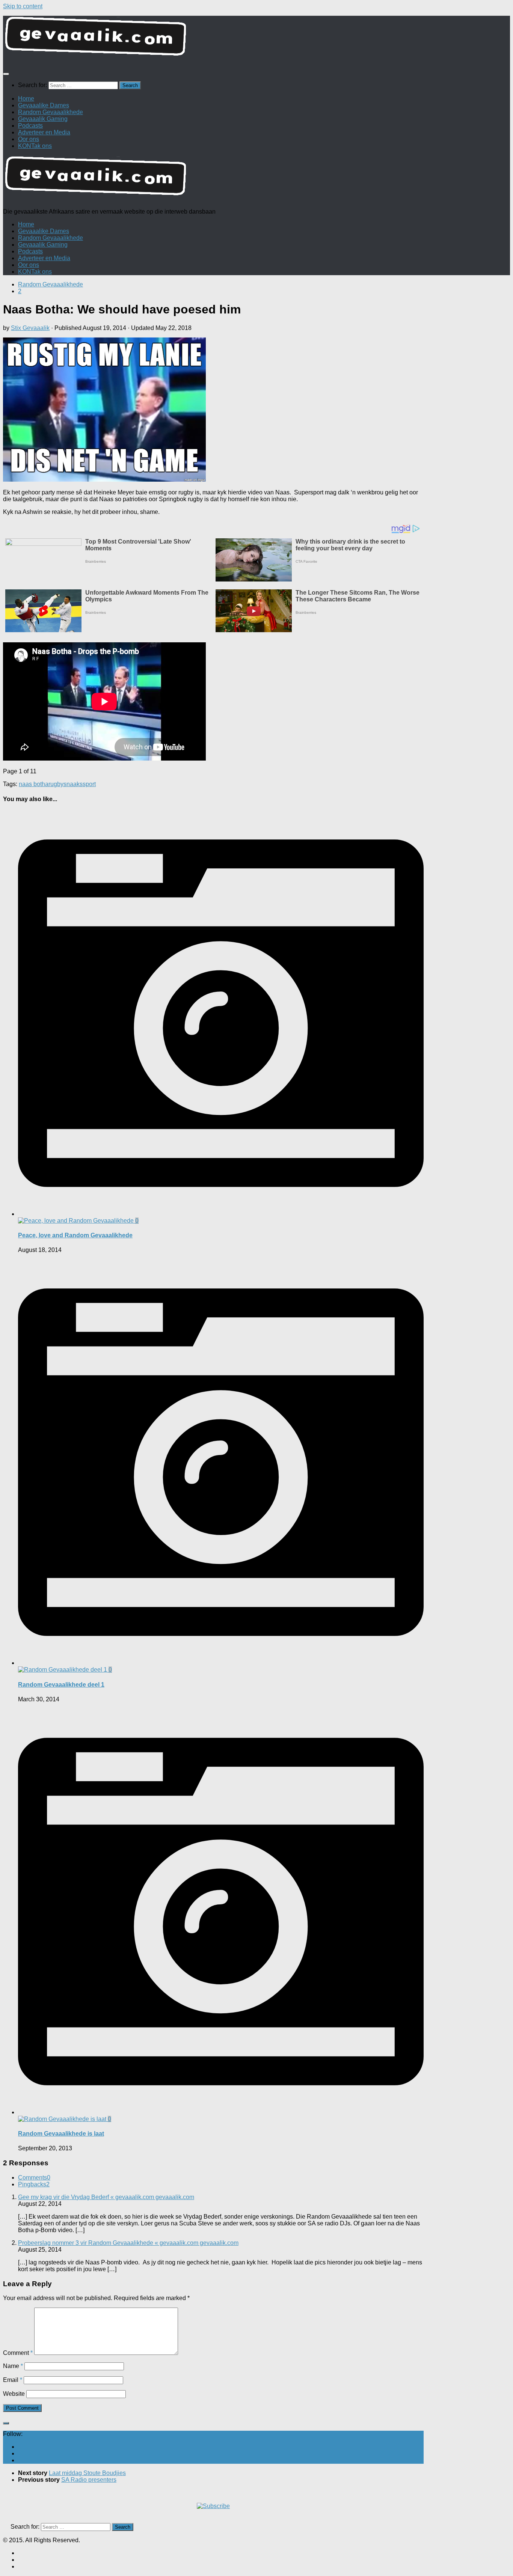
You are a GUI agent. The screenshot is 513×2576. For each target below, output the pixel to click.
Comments (34, 2178)
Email (13, 2380)
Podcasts (30, 126)
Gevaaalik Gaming (43, 119)
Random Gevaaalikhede (51, 112)
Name (13, 2366)
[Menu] (6, 74)
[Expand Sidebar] (6, 2423)
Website (14, 2394)
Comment (18, 2353)
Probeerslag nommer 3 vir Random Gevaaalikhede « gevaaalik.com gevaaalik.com (128, 2243)
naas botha (34, 784)
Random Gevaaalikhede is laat (61, 2134)
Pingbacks (34, 2184)
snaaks (73, 784)
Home (26, 99)
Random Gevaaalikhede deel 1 (61, 1685)
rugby (56, 784)
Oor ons (29, 139)
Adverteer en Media (44, 132)
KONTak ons (35, 146)
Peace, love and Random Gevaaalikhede (75, 1235)
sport (89, 784)
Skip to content (23, 6)
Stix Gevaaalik (30, 328)
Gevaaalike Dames (44, 105)
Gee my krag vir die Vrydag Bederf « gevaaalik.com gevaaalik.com (106, 2197)
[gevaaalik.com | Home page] (256, 39)
